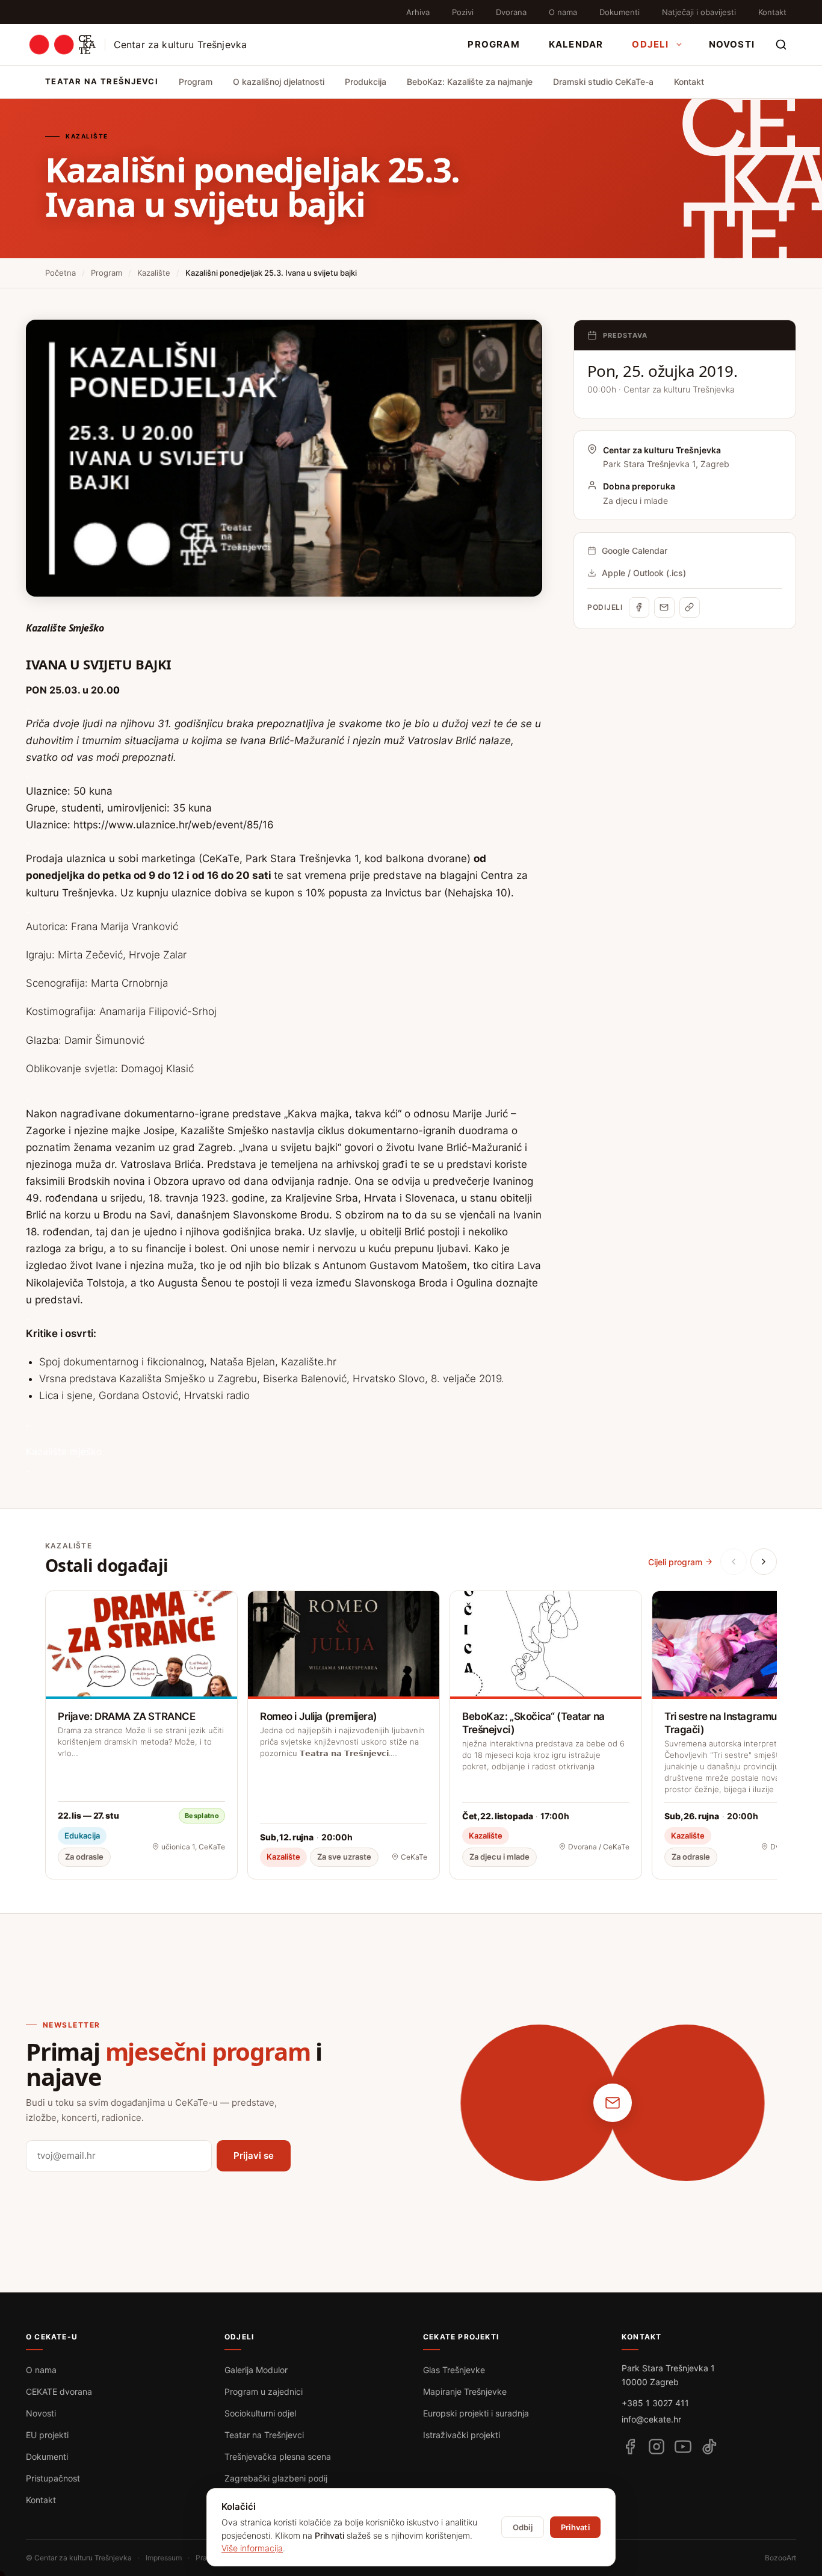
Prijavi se (254, 2155)
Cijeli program (675, 1562)
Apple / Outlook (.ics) (644, 573)
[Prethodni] (734, 1562)
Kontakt (772, 12)
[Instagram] (657, 2447)
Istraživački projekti (462, 2435)
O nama (563, 12)
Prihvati (575, 2527)
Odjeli (650, 44)
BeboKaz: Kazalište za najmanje (470, 82)
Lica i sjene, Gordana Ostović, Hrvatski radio (146, 1395)
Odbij (523, 2527)
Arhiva (418, 12)
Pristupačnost (53, 2478)
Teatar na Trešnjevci (264, 2435)
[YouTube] (683, 2447)
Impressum (164, 2558)
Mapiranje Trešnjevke (465, 2391)
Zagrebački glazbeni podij (276, 2478)
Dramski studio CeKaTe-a (603, 82)
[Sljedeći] (764, 1562)
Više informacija (252, 2548)
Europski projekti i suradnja (476, 2413)
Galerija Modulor (256, 2370)
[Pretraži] (781, 45)
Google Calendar (635, 551)
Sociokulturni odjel (260, 2413)
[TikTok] (709, 2447)
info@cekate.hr (651, 2419)
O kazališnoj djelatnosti (279, 82)
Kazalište (154, 273)
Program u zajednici (264, 2391)
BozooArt (780, 2558)
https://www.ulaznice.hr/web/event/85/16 (174, 825)
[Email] (664, 607)
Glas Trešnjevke (454, 2370)
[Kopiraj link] (690, 607)
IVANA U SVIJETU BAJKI (100, 664)
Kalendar (576, 44)
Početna (60, 273)
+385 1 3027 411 (655, 2403)
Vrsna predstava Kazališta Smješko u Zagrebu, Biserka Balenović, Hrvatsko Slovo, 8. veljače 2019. (272, 1379)
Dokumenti (620, 12)
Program (493, 44)
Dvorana (511, 12)
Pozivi (463, 12)
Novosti (732, 44)
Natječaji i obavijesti (699, 12)
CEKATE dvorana (59, 2391)
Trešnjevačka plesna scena (278, 2457)
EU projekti (47, 2435)
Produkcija (366, 82)
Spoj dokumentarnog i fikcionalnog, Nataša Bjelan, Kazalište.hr (188, 1362)
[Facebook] (639, 607)
